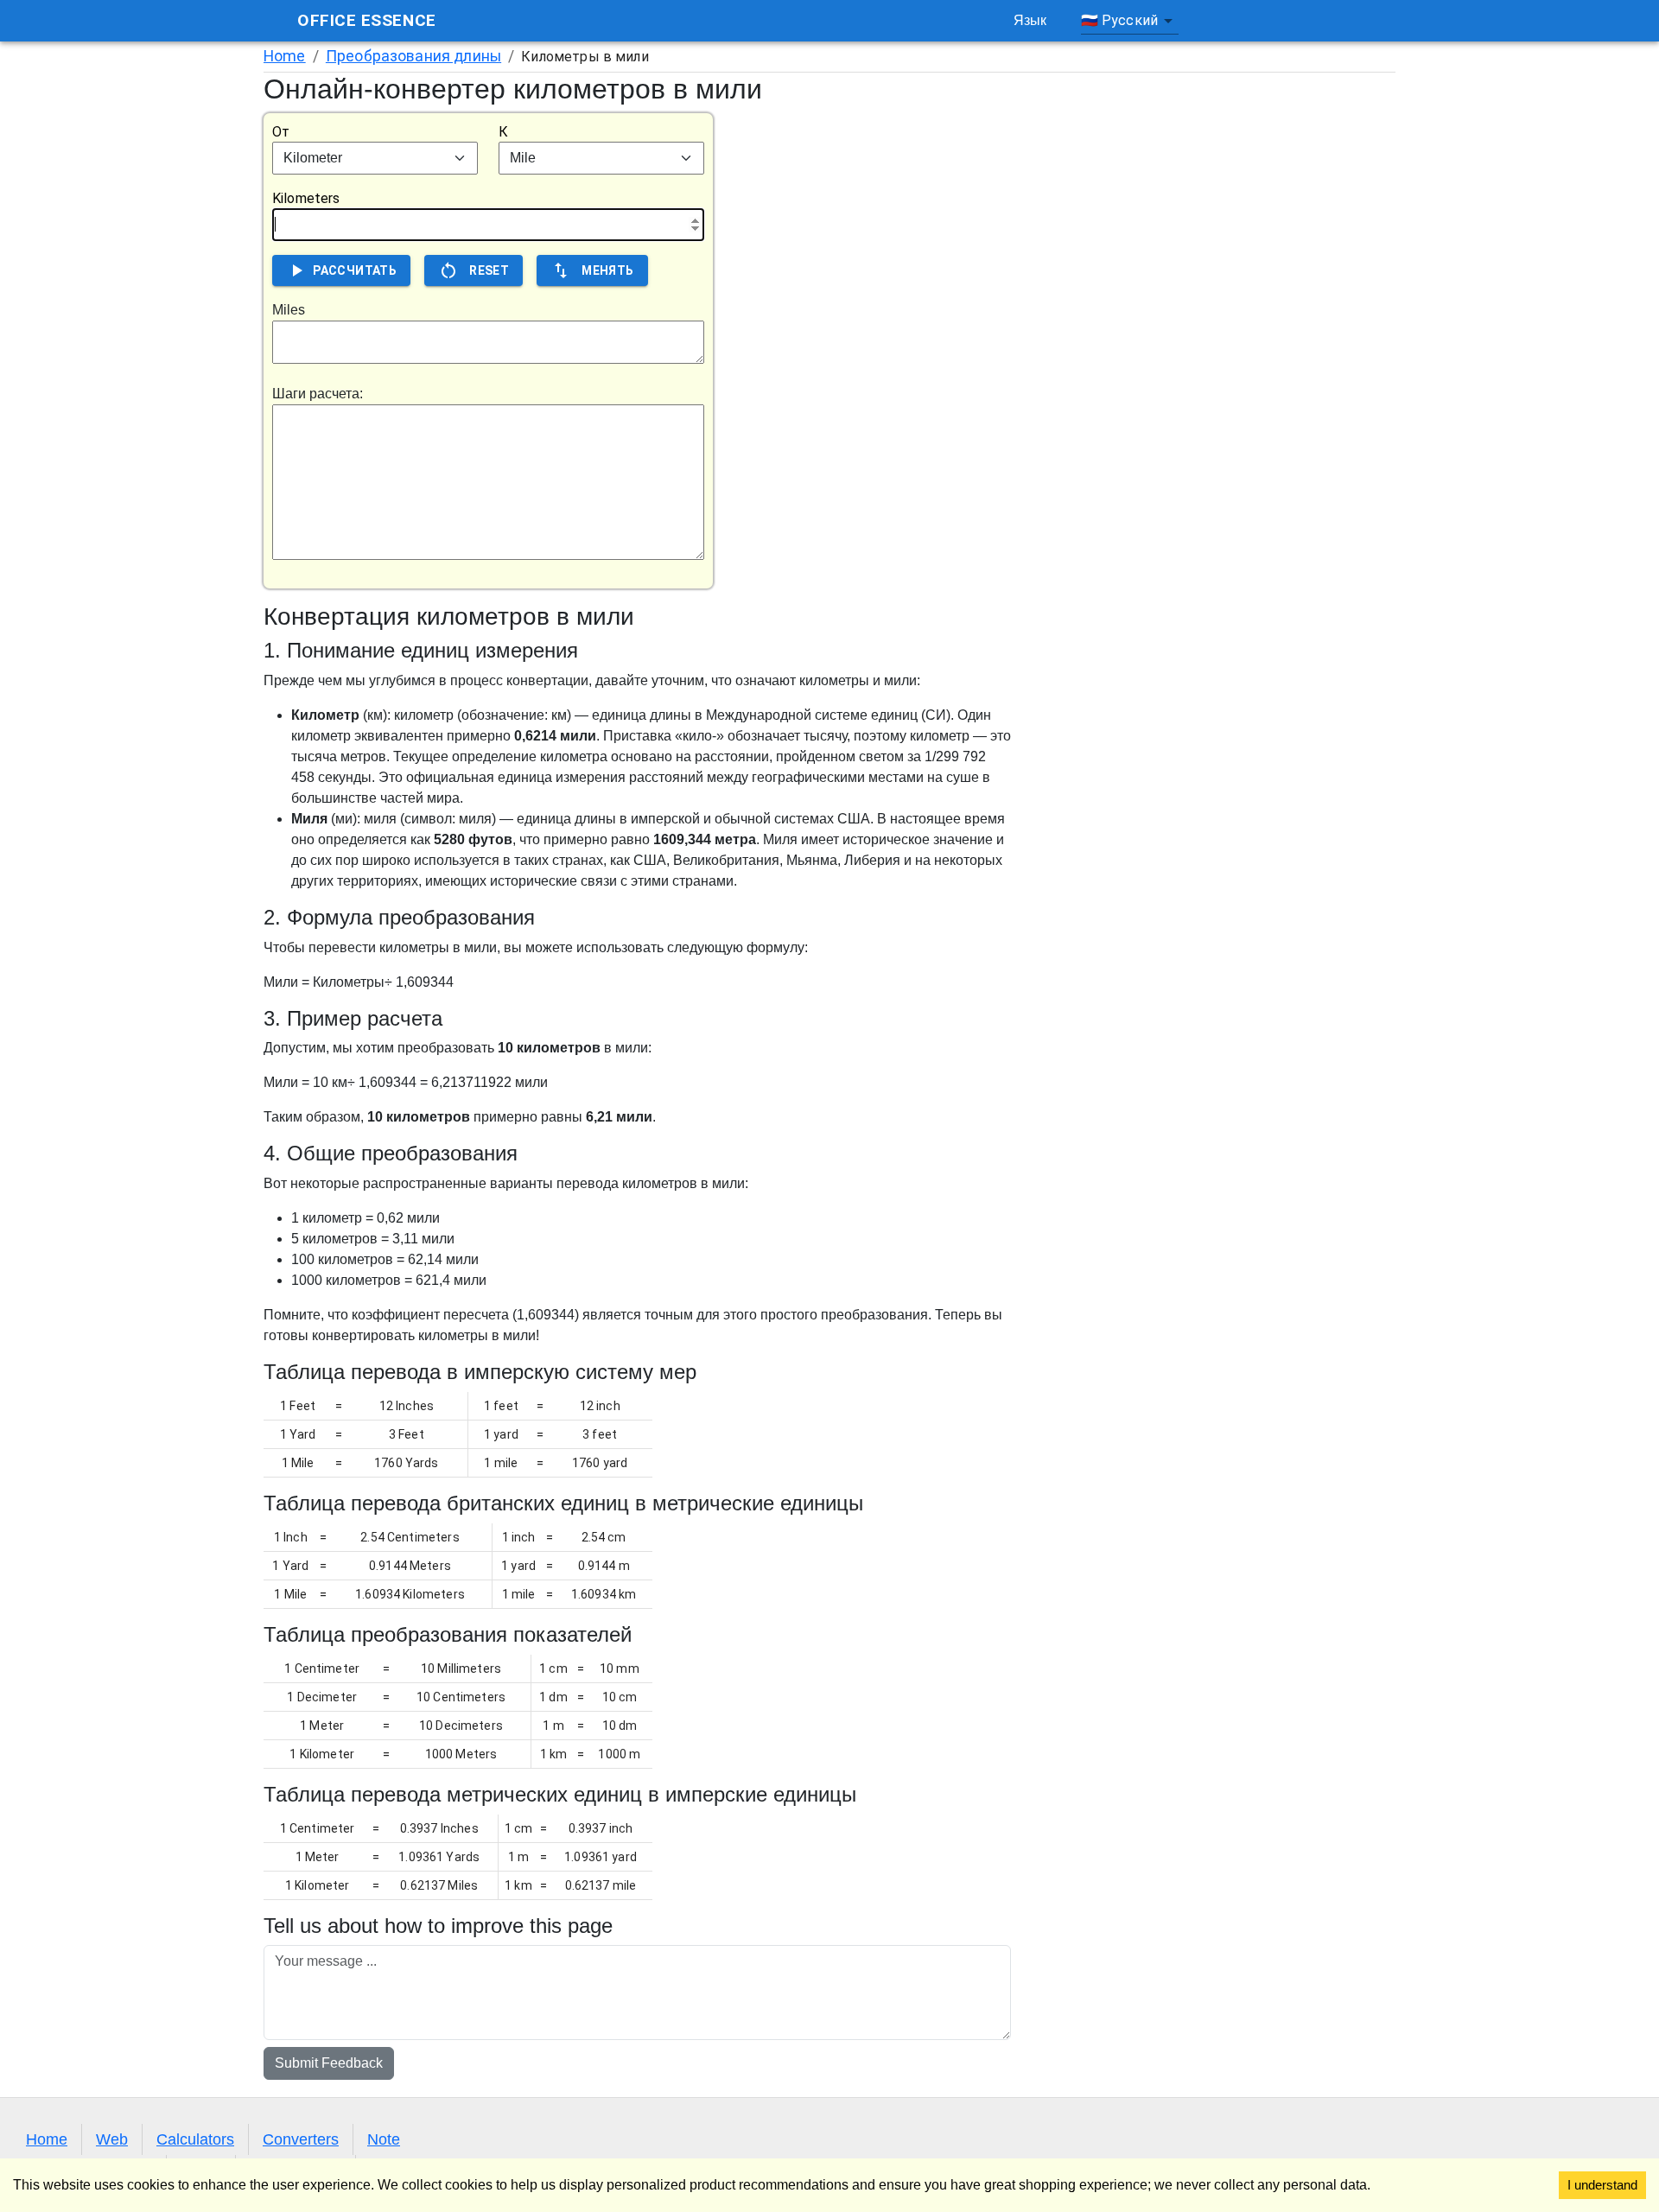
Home (285, 56)
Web (112, 2139)
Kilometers (306, 198)
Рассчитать (355, 270)
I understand (1602, 2185)
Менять (607, 270)
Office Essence (367, 20)
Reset (489, 270)
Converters (301, 2139)
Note (384, 2139)
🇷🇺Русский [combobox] (1119, 20)
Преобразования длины (413, 56)
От (281, 132)
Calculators (195, 2139)
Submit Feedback (329, 2063)
